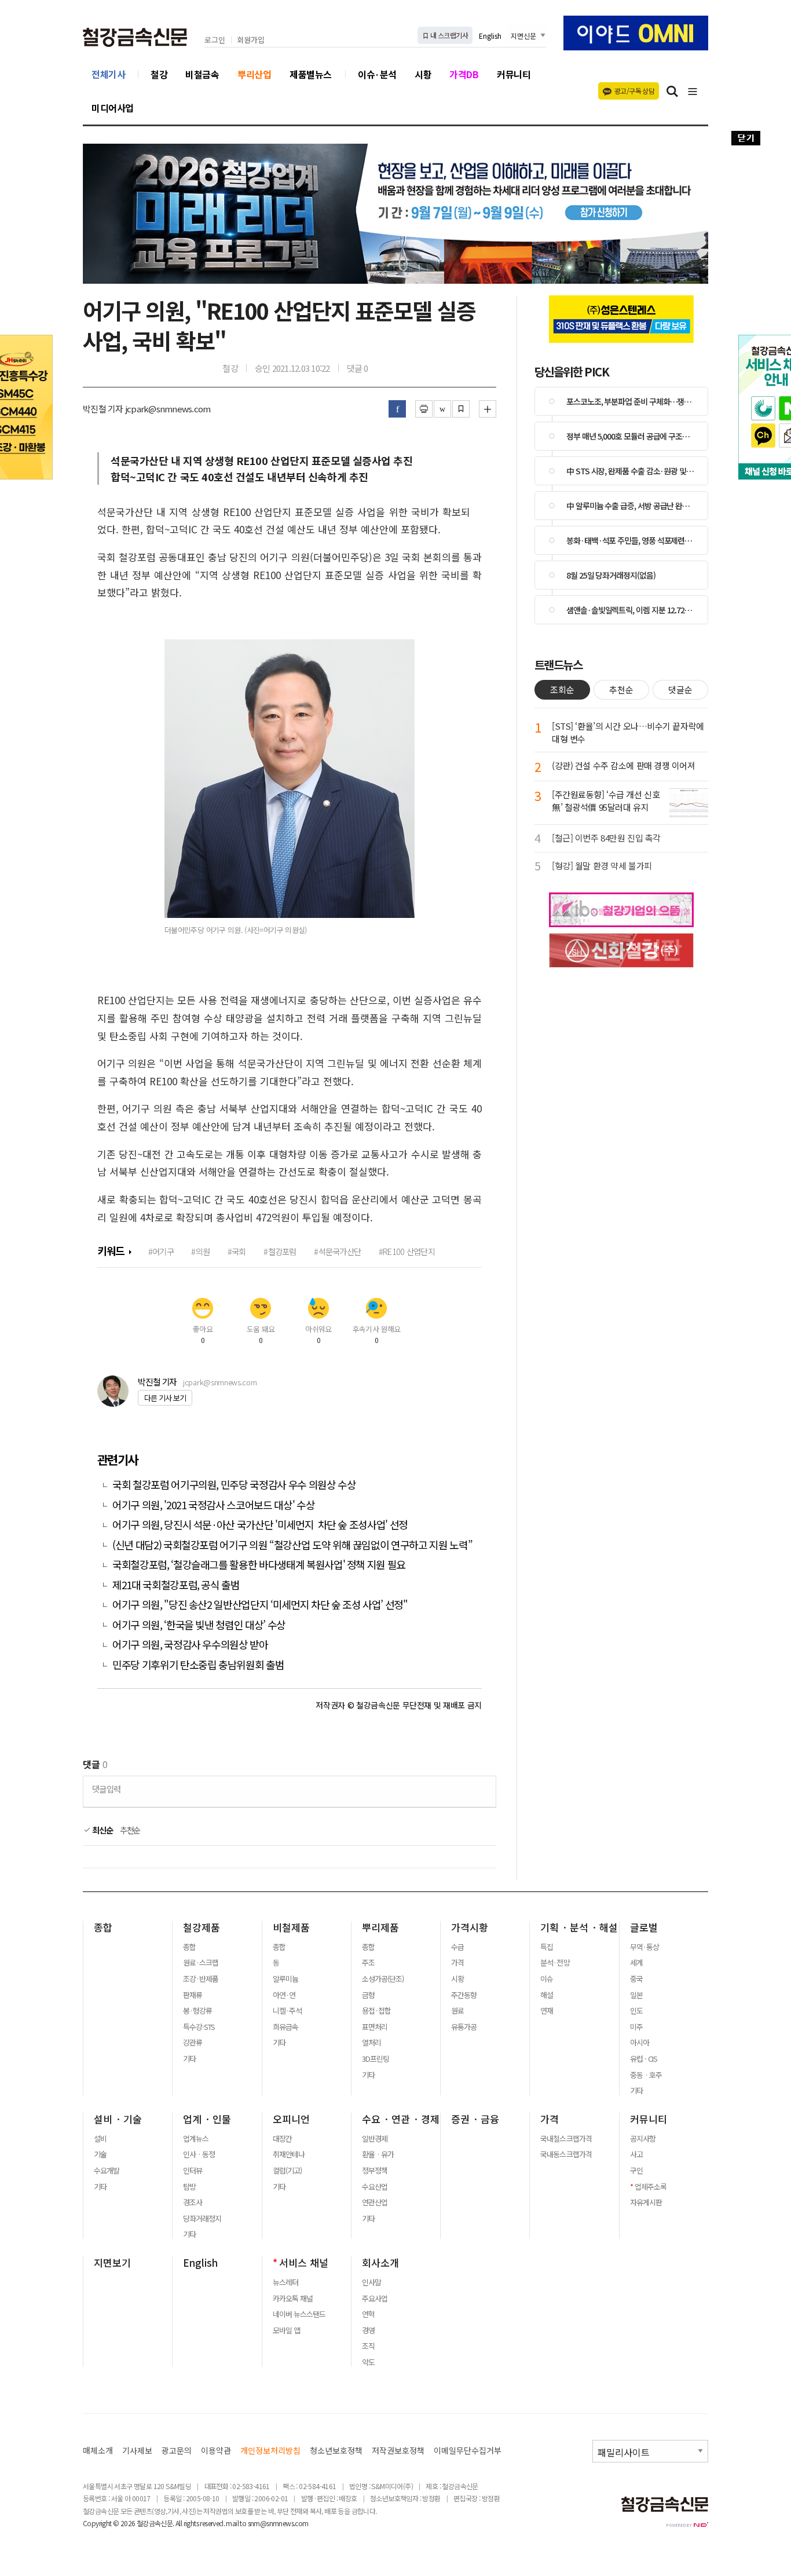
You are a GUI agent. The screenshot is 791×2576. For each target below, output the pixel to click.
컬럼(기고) (287, 2171)
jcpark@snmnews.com (220, 1382)
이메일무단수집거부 (468, 2451)
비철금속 (202, 74)
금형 (368, 1995)
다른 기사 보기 (165, 1398)
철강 (159, 74)
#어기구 (161, 1251)
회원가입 (251, 40)
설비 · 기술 (118, 2119)
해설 (547, 1995)
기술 (100, 2154)
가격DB (464, 74)
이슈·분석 (377, 74)
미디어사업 (113, 108)
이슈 (547, 1979)
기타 (189, 2059)
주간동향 (464, 1995)
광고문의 (177, 2451)
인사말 (371, 2282)
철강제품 (202, 1927)
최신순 (102, 1830)
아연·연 (284, 1995)
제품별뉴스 (311, 74)
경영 (368, 2330)
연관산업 (375, 2202)
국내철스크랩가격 (566, 2139)
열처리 (371, 2043)
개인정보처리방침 (270, 2451)
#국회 (237, 1251)
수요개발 (107, 2171)
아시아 (640, 2043)
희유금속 (285, 2027)
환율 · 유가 (378, 2154)
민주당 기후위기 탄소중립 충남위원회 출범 (198, 1665)
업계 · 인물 (207, 2119)
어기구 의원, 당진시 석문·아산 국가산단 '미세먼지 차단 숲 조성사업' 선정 (260, 1525)
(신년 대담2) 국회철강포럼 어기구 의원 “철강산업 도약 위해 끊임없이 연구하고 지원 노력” (292, 1545)
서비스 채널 (304, 2263)
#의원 (200, 1251)
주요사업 (375, 2299)
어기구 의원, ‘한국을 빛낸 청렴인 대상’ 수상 (199, 1625)
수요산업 (375, 2187)
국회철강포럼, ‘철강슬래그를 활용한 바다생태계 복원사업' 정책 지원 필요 (259, 1565)
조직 (368, 2346)
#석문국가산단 (337, 1251)
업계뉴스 (196, 2139)
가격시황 (470, 1927)
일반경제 (375, 2139)
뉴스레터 (285, 2282)
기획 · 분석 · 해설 (579, 1927)
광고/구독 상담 (634, 91)
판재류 (193, 1995)
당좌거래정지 (202, 2219)
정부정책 (375, 2171)
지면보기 (112, 2263)
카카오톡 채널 (293, 2299)
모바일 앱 (286, 2330)
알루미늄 (285, 1979)
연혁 (368, 2314)
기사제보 (137, 2451)
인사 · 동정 (199, 2154)
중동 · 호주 (646, 2075)
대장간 (282, 2139)
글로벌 (644, 1927)
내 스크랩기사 (448, 35)
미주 (636, 2027)
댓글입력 (106, 1789)
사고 (636, 2154)
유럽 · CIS (644, 2059)
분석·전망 (555, 1963)
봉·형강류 (197, 2011)
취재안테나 (289, 2154)
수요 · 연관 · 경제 (401, 2119)
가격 (457, 1963)
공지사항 (643, 2139)
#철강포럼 (280, 1251)
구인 (636, 2171)
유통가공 (464, 2027)
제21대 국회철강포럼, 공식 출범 (176, 1585)
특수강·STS (199, 2027)
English (490, 36)
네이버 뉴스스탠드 (299, 2314)
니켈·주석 (287, 2011)
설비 (100, 2139)
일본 (636, 1995)
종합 (103, 1927)
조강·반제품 (201, 1979)
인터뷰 (193, 2171)
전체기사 (108, 74)
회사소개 (380, 2263)
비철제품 (291, 1927)
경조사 (193, 2202)
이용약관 (216, 2451)
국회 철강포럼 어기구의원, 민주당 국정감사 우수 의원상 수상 (234, 1485)
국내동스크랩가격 (566, 2154)
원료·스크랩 (201, 1963)
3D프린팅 (376, 2059)
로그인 (215, 40)
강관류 (193, 2043)
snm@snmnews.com (278, 2523)
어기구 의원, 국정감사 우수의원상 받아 (190, 1644)
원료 (457, 2011)
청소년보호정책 (336, 2451)
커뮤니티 (514, 74)
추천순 (130, 1830)
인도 (636, 2011)
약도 (368, 2362)
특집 (547, 1947)
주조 (368, 1963)
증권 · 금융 (475, 2119)
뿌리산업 (254, 74)
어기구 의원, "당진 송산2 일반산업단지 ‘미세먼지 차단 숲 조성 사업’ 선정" (260, 1604)
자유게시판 (646, 2202)
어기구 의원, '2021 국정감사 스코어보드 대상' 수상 (213, 1505)
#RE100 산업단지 (407, 1251)
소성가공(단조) (383, 1979)
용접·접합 (376, 2011)
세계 (636, 1963)
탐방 (189, 2187)
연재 (547, 2011)
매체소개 (98, 2451)
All (179, 2523)
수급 (457, 1947)
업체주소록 (651, 2187)
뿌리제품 (380, 1927)
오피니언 (291, 2119)
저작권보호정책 (398, 2451)
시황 (423, 74)
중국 (636, 1979)
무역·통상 (644, 1947)
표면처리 (375, 2027)
